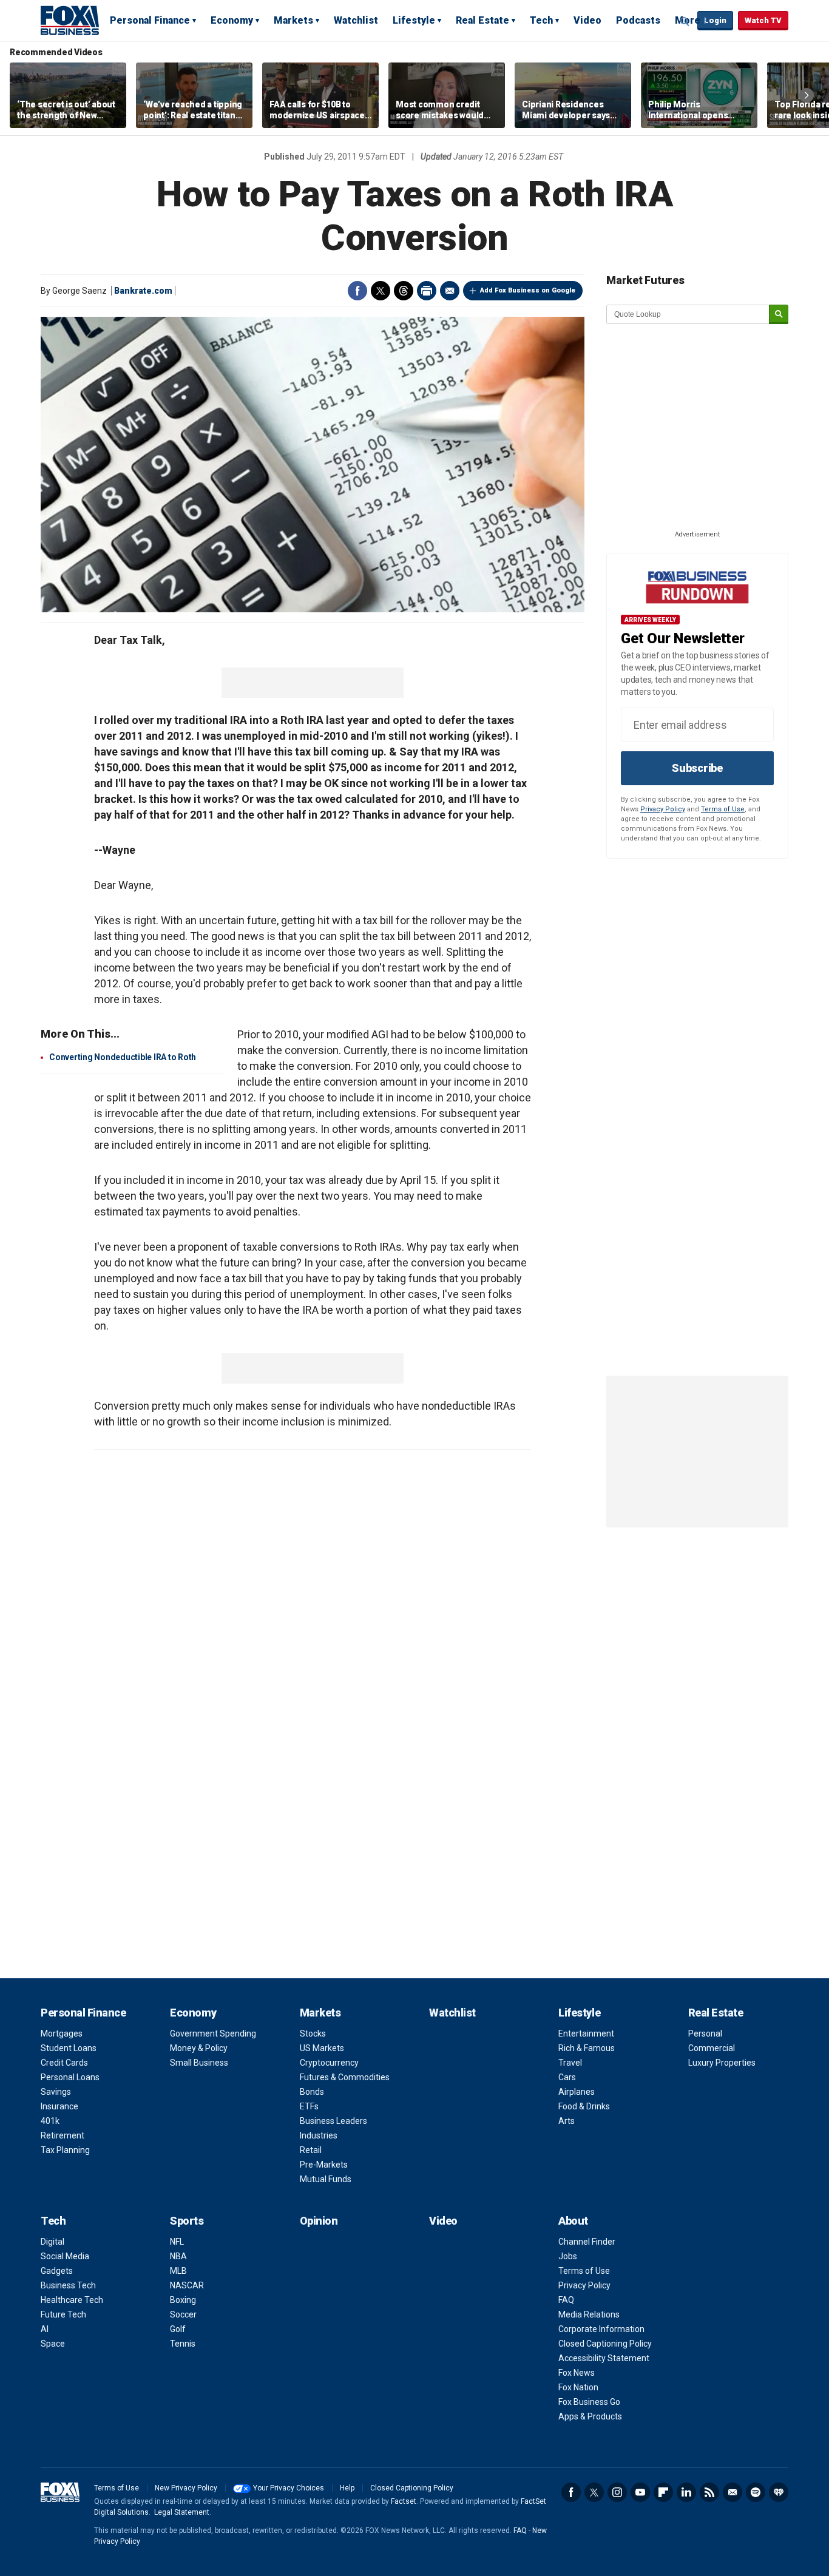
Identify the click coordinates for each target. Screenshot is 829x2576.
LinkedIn (686, 2492)
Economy (232, 20)
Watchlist (356, 20)
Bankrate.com (143, 291)
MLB (178, 2271)
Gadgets (57, 2271)
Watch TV (763, 20)
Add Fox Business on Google (528, 290)
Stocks (313, 2033)
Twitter (381, 291)
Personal (705, 2033)
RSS (709, 2492)
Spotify (756, 2492)
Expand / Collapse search (685, 21)
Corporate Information (601, 2329)
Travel (570, 2063)
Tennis (183, 2344)
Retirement (63, 2135)
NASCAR (187, 2285)
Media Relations (589, 2314)
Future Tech (63, 2314)
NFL (177, 2242)
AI (45, 2329)
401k (50, 2121)
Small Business (199, 2063)
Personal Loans (70, 2077)
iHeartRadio (779, 2492)
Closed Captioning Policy (605, 2344)
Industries (319, 2135)
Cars (567, 2077)
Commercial (712, 2048)
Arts (567, 2121)
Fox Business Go (589, 2402)
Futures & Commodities (345, 2077)
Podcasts (638, 20)
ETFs (309, 2106)
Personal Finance (150, 20)
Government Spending (213, 2033)
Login (715, 20)
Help (347, 2488)
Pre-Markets (324, 2165)
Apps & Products (590, 2416)
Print (427, 291)
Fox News (577, 2373)
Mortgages (62, 2033)
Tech (541, 20)
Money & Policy (199, 2048)
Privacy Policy (663, 809)
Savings (56, 2092)
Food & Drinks (584, 2106)
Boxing (183, 2300)
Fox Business (70, 20)
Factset (404, 2501)
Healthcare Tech (72, 2300)
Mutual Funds (326, 2179)
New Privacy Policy (186, 2488)
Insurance (59, 2106)
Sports (187, 2221)
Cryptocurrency (329, 2063)
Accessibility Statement (604, 2358)
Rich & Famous (587, 2048)
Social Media (65, 2256)
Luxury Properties (722, 2063)
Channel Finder (587, 2242)
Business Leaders (333, 2121)
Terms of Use (723, 809)
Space (53, 2344)
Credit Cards (64, 2063)
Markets (293, 20)
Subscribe (697, 768)
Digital (52, 2242)
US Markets (322, 2048)
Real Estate (482, 20)
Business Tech (68, 2285)
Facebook (357, 291)
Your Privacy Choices (289, 2488)
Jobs (568, 2256)
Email (450, 291)
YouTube (640, 2492)
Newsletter (733, 2492)
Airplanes (577, 2092)
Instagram (617, 2492)
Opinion (319, 2221)
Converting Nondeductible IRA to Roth (123, 1057)
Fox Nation (578, 2387)
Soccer (183, 2314)
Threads (404, 291)
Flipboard (663, 2492)
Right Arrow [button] (807, 95)
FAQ (566, 2300)
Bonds (312, 2092)
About (573, 2221)
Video (587, 20)
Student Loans (69, 2048)
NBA (178, 2256)
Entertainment (586, 2033)
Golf (178, 2329)
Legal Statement (182, 2512)
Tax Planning (65, 2150)
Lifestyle (414, 20)
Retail (311, 2150)
